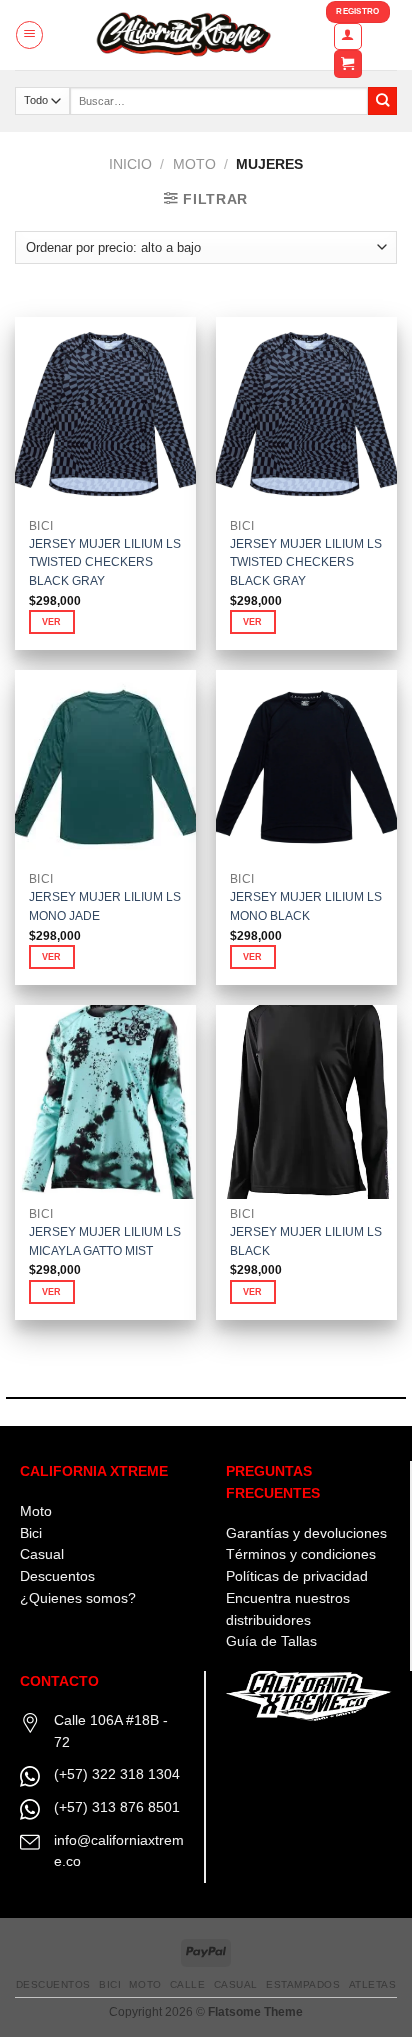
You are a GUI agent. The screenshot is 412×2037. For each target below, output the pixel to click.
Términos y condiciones (301, 1554)
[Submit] (382, 101)
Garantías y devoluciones (306, 1533)
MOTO (194, 164)
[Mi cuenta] (348, 36)
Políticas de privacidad (297, 1576)
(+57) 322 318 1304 (117, 1774)
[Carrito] (348, 64)
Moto (36, 1511)
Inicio (130, 164)
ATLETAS (373, 1984)
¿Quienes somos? (78, 1598)
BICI (110, 1984)
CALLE (188, 1984)
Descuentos (57, 1576)
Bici (31, 1533)
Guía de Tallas (271, 1641)
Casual (42, 1554)
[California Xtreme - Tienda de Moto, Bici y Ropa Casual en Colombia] (185, 35)
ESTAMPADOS (303, 1984)
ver (52, 622)
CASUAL (236, 1984)
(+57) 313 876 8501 (117, 1807)
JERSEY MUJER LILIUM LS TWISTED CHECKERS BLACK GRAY (105, 562)
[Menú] (29, 34)
